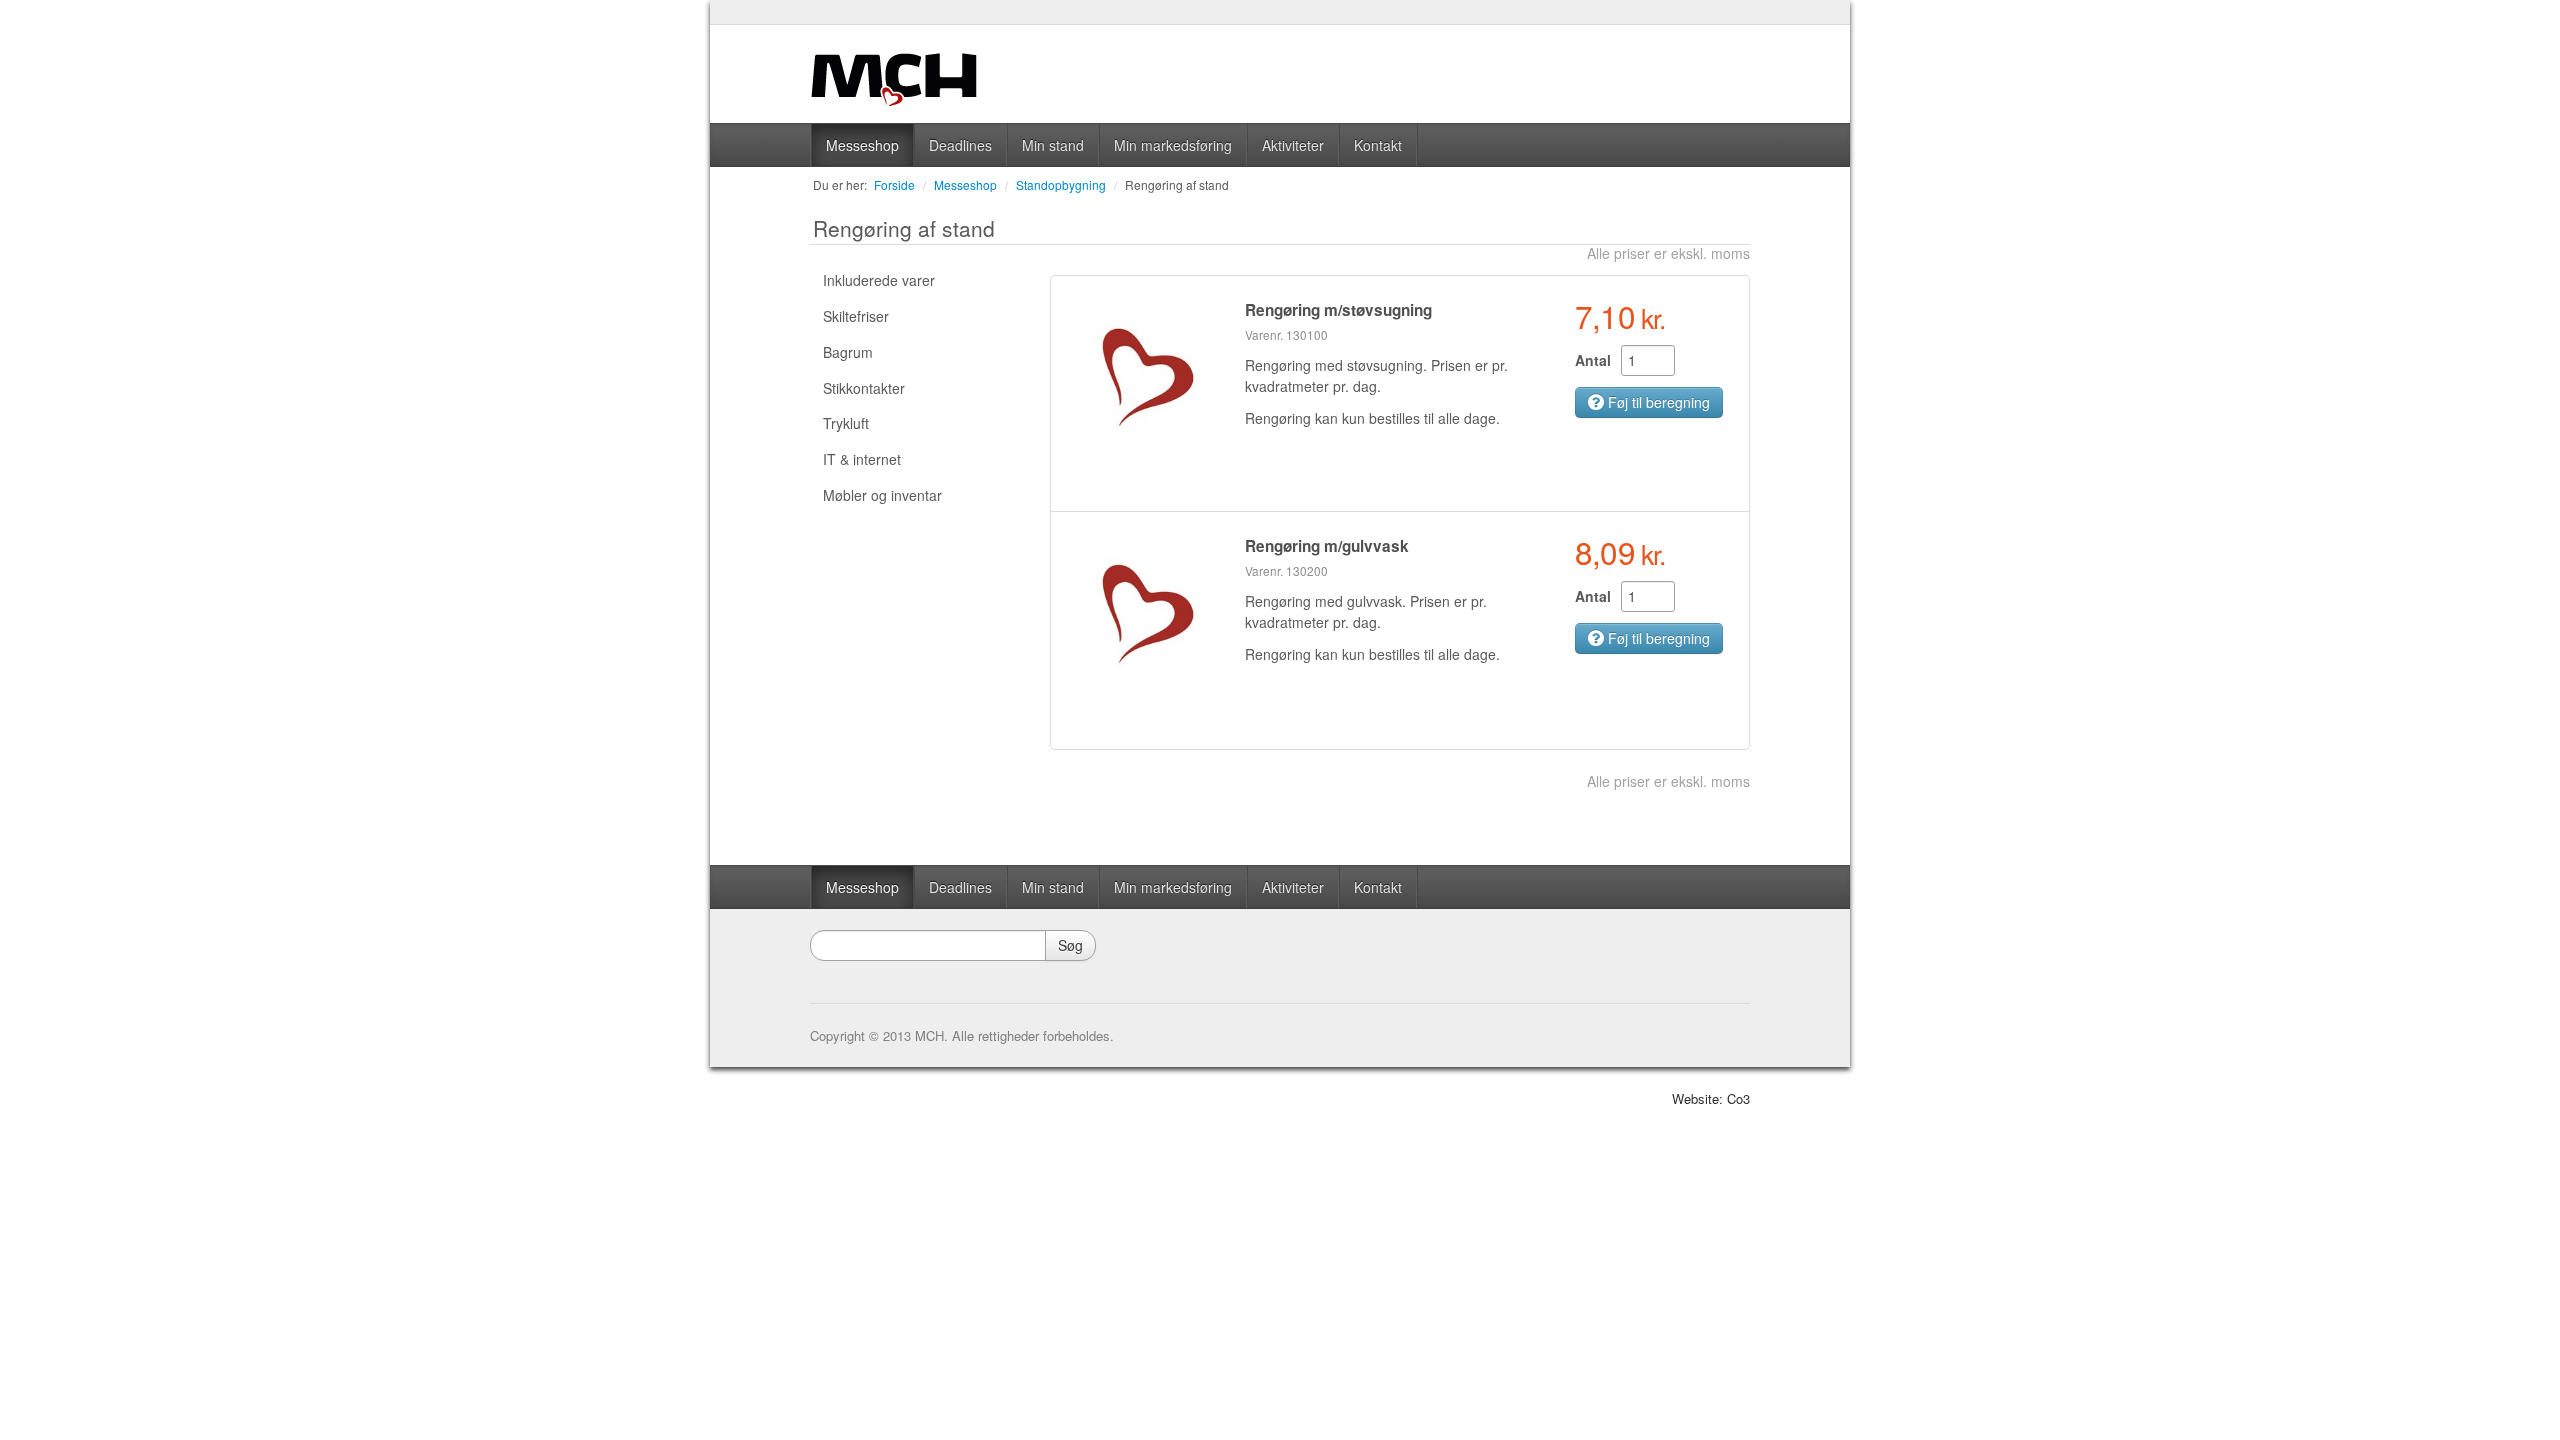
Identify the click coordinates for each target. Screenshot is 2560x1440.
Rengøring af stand (1177, 184)
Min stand (1053, 145)
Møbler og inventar (882, 495)
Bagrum (848, 352)
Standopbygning (1061, 184)
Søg (1070, 945)
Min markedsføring (1173, 145)
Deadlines (960, 145)
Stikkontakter (864, 388)
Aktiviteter (1293, 145)
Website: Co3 (1711, 1098)
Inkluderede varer (879, 280)
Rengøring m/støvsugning (1338, 310)
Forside (894, 184)
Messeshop (862, 145)
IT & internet (862, 459)
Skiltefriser (856, 316)
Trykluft (846, 423)
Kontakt (1378, 145)
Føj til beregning (1657, 402)
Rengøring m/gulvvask (1327, 546)
